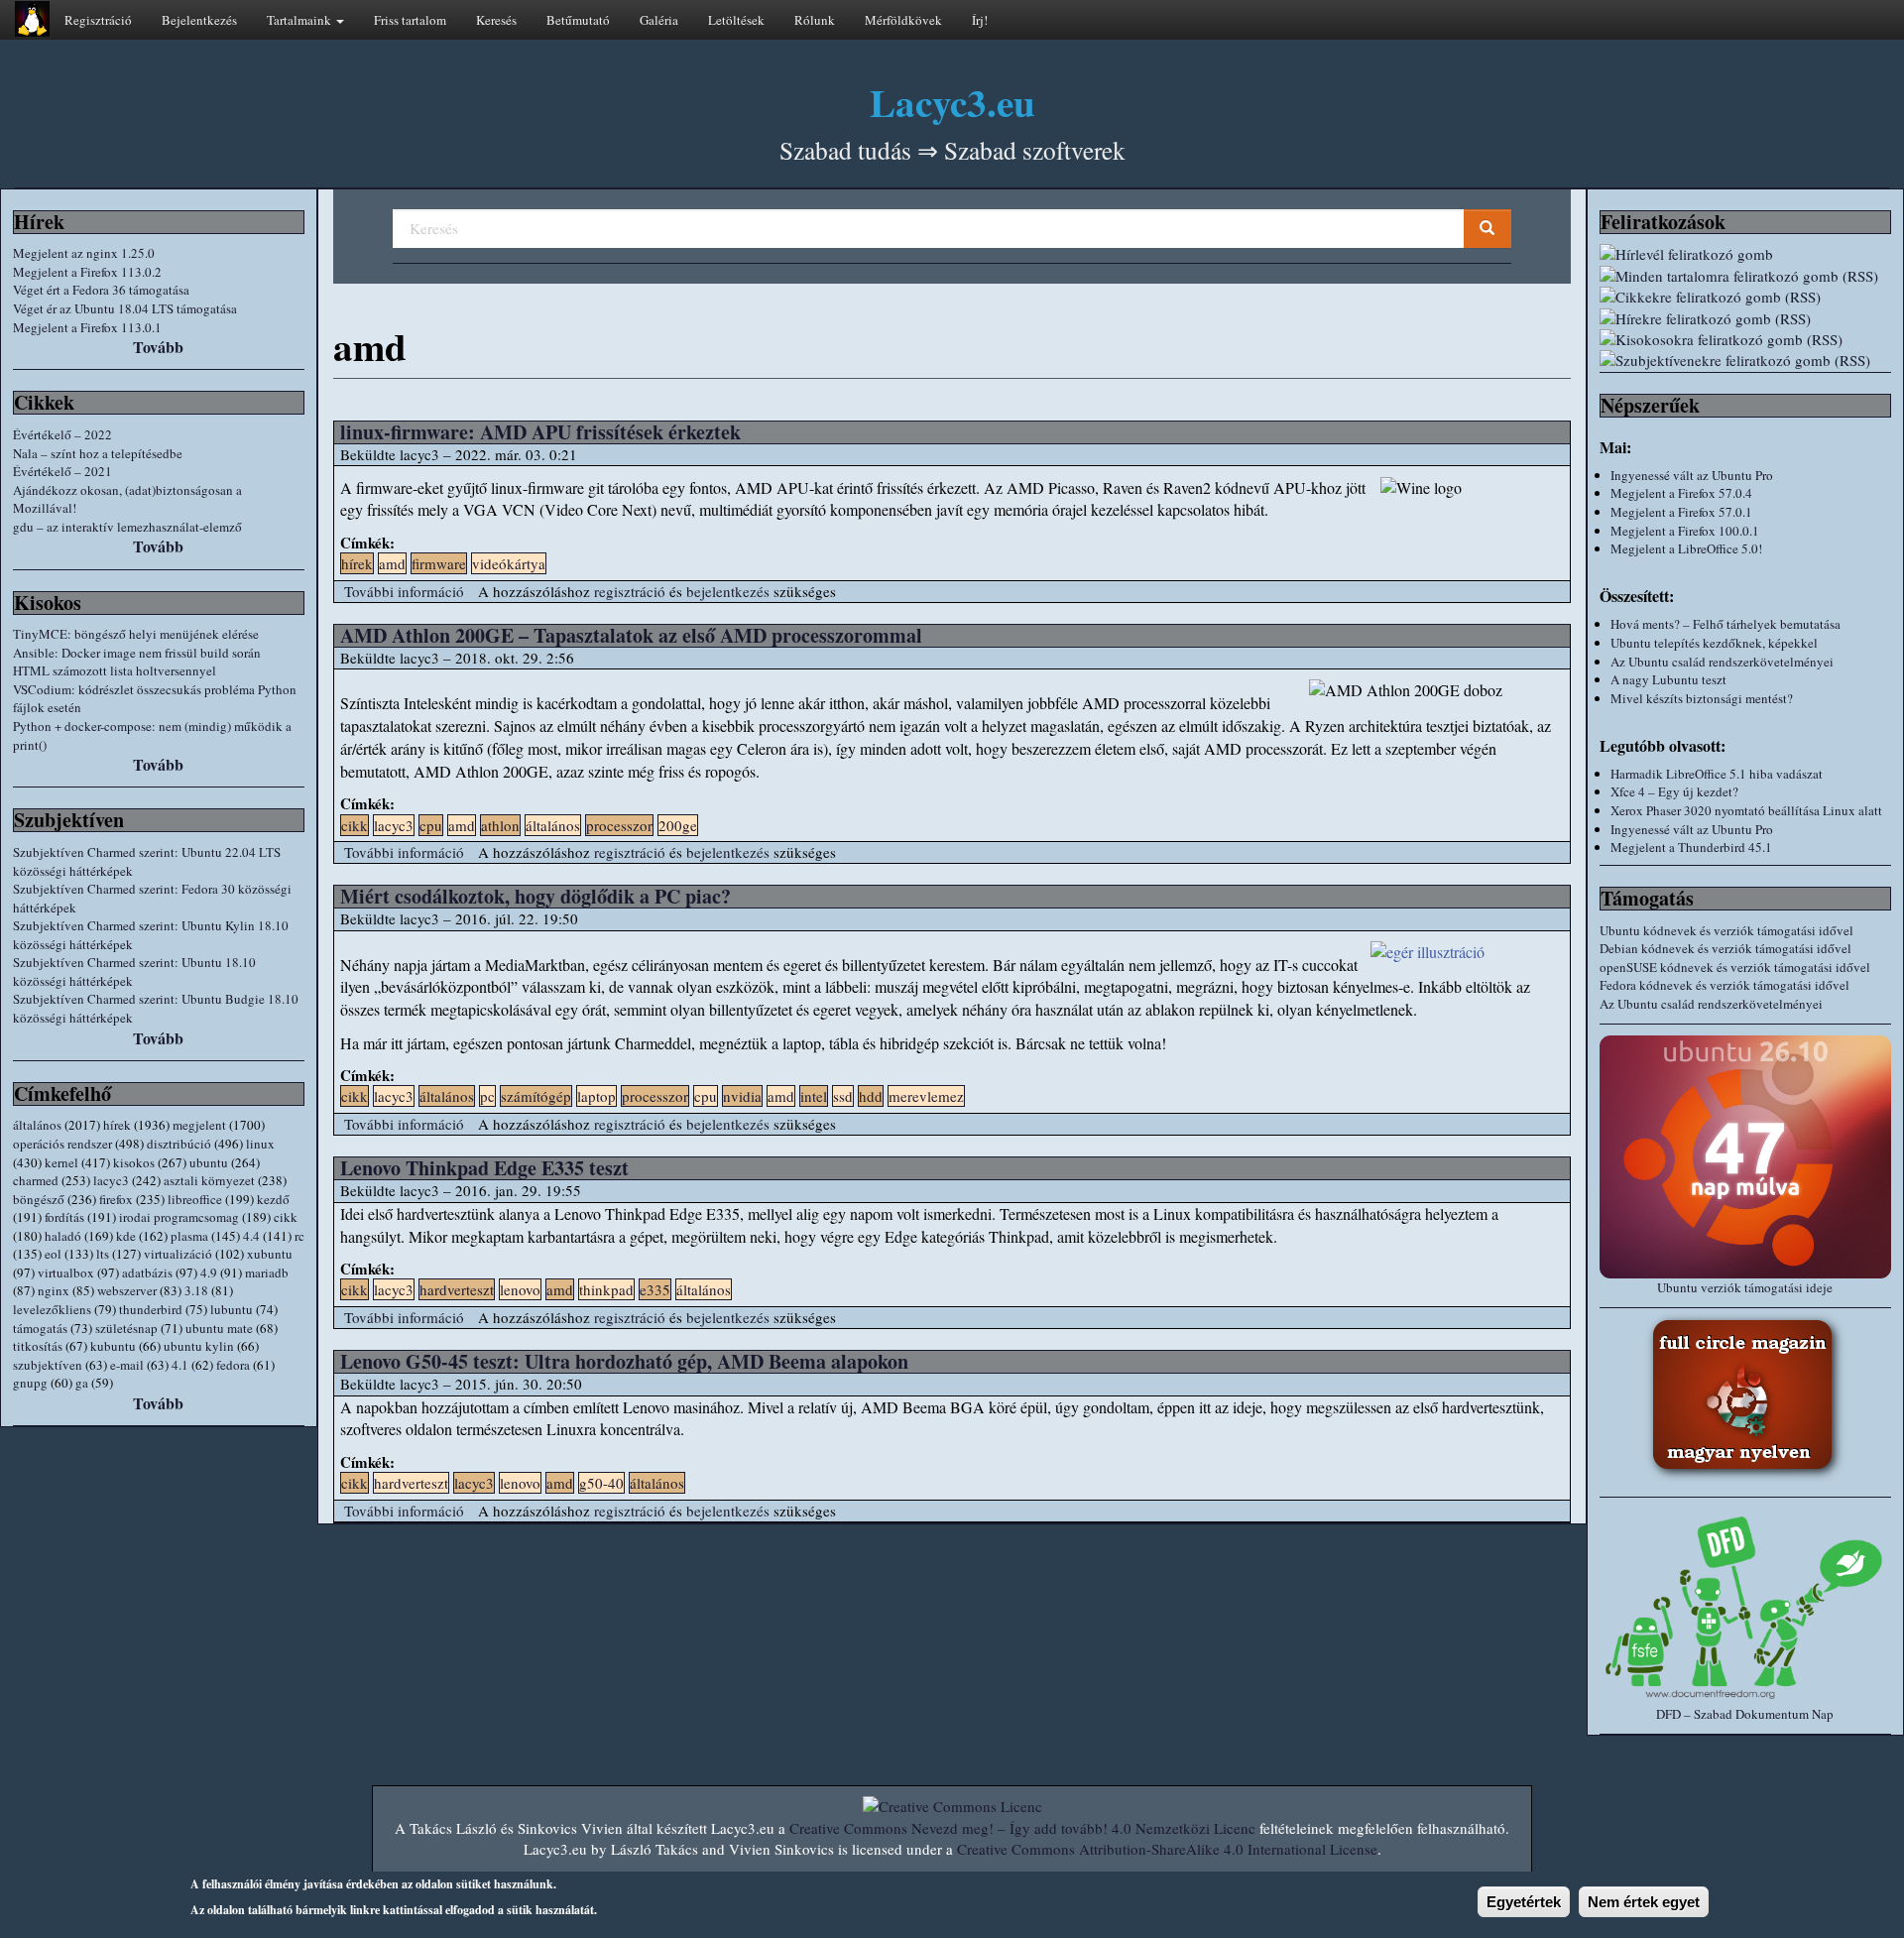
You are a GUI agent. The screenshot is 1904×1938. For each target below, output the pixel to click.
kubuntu (113, 1346)
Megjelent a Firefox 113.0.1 (87, 327)
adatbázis (147, 1272)
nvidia (742, 1096)
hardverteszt (457, 1289)
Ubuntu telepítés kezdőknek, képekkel (1714, 643)
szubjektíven (48, 1365)
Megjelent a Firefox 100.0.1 (1685, 531)
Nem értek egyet (1644, 1902)
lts (103, 1254)
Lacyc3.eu (952, 102)
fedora (233, 1365)
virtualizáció (178, 1254)
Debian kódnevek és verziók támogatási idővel (1725, 948)
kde (126, 1236)
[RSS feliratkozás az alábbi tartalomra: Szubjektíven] (1745, 361)
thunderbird (151, 1309)
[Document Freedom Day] (1745, 1607)
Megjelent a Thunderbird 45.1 (1691, 847)
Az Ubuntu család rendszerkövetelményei (1722, 662)
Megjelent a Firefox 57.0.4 (1681, 493)
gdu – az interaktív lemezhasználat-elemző (127, 527)
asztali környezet (209, 1180)
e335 (655, 1289)
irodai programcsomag (179, 1217)
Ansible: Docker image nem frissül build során (137, 653)
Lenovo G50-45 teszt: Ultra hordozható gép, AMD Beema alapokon (624, 1361)
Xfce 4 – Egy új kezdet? (1674, 791)
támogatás (40, 1328)
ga (82, 1383)
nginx (54, 1290)
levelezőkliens (52, 1309)
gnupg (30, 1383)
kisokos (134, 1162)
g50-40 (601, 1483)
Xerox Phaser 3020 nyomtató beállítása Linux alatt (1746, 810)
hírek (117, 1125)
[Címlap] (32, 19)
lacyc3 (111, 1180)
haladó (63, 1236)
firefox (116, 1199)
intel (814, 1096)
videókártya (509, 563)
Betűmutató (578, 20)
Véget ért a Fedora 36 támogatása (101, 290)
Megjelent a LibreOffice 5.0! (1686, 548)
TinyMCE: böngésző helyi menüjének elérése (136, 634)
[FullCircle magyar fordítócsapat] (1745, 1397)
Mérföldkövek (903, 20)
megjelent (199, 1125)
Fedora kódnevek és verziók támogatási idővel (1725, 985)
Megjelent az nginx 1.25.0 (84, 253)
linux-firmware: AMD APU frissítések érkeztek (540, 432)
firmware (439, 563)
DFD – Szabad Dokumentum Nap (1745, 1714)
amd (392, 563)
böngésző (39, 1199)
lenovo (520, 1289)
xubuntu (270, 1254)
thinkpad (606, 1289)
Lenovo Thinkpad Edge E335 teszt (484, 1168)
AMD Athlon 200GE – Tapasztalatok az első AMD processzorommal (631, 635)
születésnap (126, 1328)
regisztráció (630, 591)
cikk (286, 1217)
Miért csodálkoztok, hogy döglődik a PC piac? (535, 896)
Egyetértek (1524, 1902)
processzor (619, 825)
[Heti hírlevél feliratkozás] (1745, 254)
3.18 (196, 1290)
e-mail (127, 1365)
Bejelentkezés (199, 20)
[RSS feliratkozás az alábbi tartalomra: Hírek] (1745, 319)
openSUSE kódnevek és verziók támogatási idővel (1735, 967)
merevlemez (926, 1096)
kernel (61, 1162)
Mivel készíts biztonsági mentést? (1702, 698)
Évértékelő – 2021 (62, 471)
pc (487, 1096)
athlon (500, 825)
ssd (843, 1096)
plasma (189, 1236)
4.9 (209, 1272)
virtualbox (66, 1272)
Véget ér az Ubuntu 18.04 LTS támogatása (125, 308)
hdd (871, 1096)
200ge (678, 825)
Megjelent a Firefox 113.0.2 (87, 272)
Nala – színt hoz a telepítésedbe (98, 453)
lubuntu (232, 1309)
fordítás (64, 1217)
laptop (596, 1096)
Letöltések (736, 20)
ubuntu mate (219, 1328)
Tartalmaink (300, 20)
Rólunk (815, 20)
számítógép (536, 1096)
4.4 (251, 1236)
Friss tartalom (410, 20)
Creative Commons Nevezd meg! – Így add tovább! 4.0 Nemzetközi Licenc (1022, 1828)
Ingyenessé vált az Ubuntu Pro (1692, 475)
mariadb (267, 1272)
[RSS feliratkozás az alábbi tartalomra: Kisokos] (1745, 340)
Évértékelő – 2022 (62, 434)
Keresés (496, 20)
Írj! (980, 20)
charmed (36, 1180)
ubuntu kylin (199, 1346)
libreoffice (195, 1199)
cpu (431, 825)
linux (260, 1144)
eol (53, 1254)
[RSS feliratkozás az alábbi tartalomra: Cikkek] (1745, 297)
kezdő (273, 1199)
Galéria (659, 20)
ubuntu (209, 1162)
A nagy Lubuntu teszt (1668, 679)
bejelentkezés (728, 591)
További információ (404, 591)
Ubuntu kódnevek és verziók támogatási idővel (1726, 930)
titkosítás (38, 1346)
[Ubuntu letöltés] (1745, 1157)
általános (37, 1125)
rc (299, 1236)
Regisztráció (98, 20)
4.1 (180, 1365)
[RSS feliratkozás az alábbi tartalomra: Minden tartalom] (1745, 276)
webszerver (127, 1290)
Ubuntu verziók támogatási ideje (1745, 1287)
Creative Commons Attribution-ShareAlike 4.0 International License (1167, 1849)
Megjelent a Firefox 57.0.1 (1681, 512)
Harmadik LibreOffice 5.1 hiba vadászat (1717, 774)
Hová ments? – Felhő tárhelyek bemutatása (1725, 624)
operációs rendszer (62, 1144)
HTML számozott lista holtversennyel (115, 670)
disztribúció (179, 1144)
